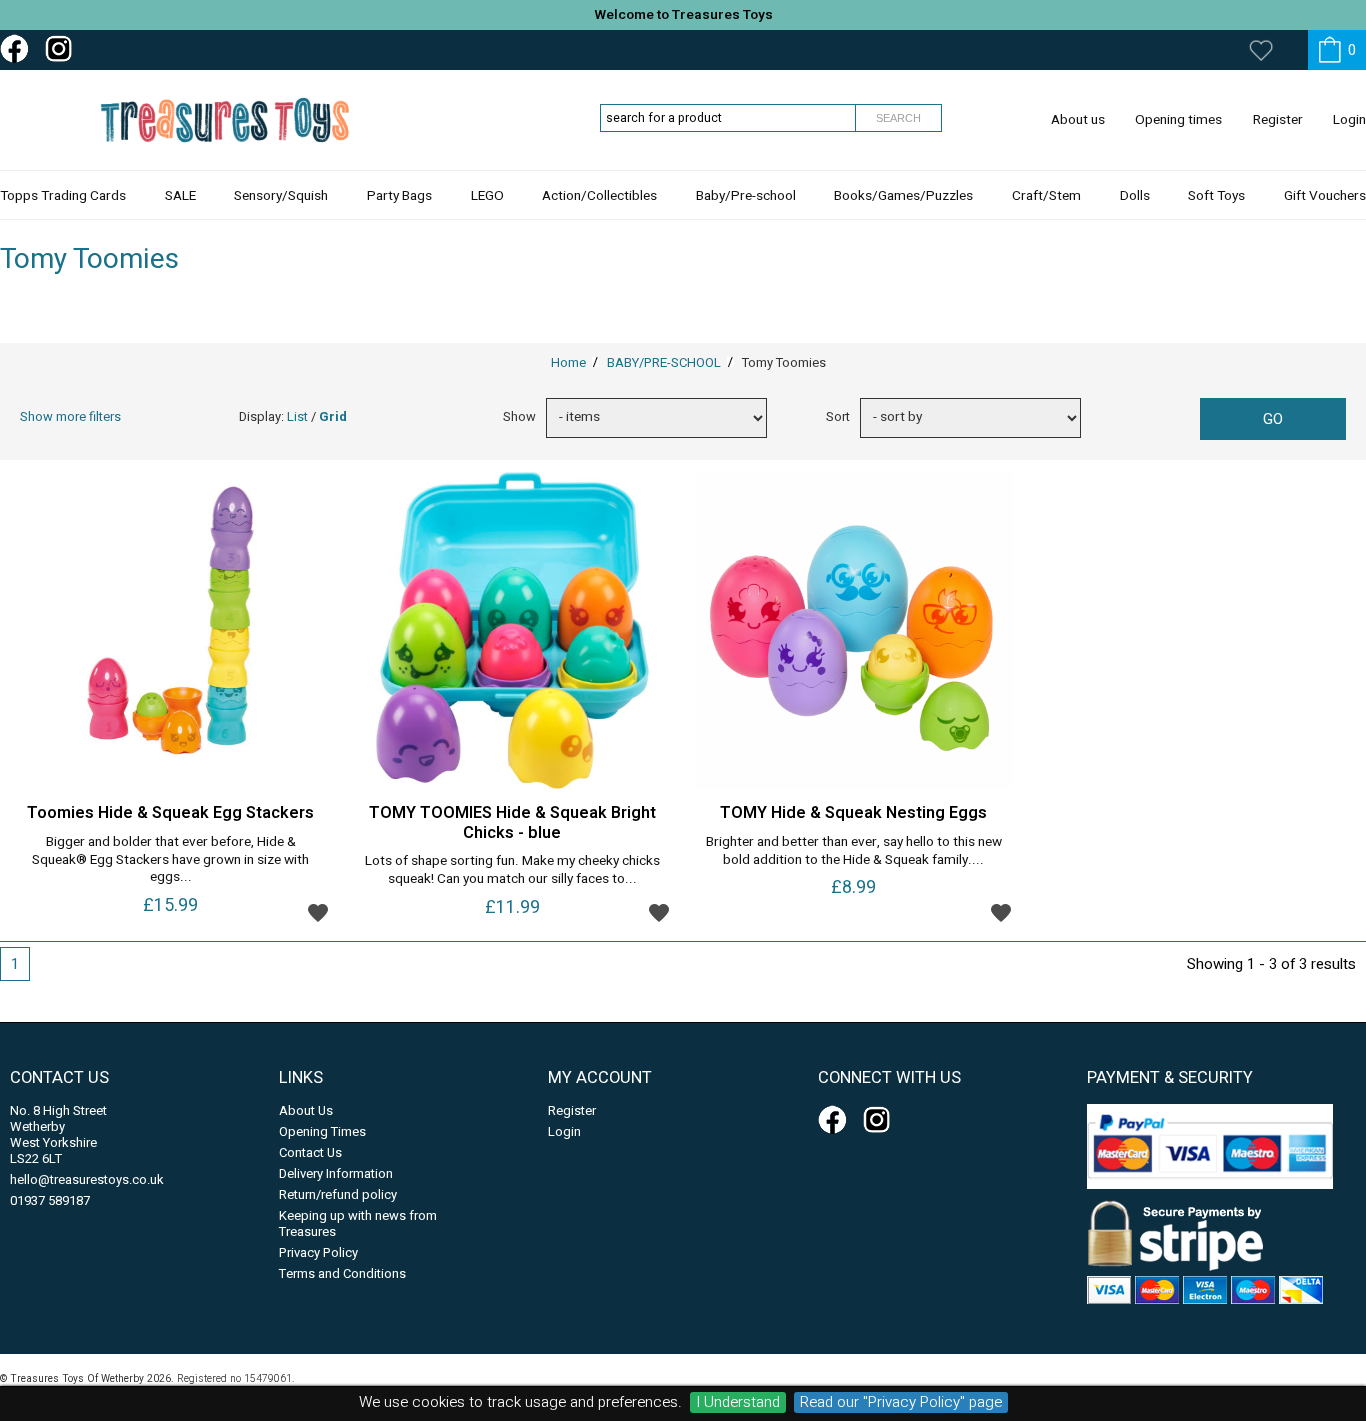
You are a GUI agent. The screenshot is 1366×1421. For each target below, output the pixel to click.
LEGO (487, 196)
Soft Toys (1216, 196)
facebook (18, 49)
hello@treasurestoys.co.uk (87, 1179)
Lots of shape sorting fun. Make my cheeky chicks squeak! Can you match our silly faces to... (512, 871)
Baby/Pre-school (746, 196)
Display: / (293, 416)
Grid (333, 416)
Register (1278, 120)
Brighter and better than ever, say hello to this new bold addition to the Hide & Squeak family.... (854, 852)
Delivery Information (336, 1173)
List (297, 416)
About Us (306, 1110)
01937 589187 (50, 1200)
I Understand (738, 1402)
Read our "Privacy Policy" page (901, 1402)
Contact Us (310, 1152)
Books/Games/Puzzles (903, 196)
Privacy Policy (318, 1252)
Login (1349, 120)
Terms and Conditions (342, 1273)
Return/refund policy (338, 1194)
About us (1078, 120)
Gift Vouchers (1325, 196)
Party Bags (399, 196)
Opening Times (322, 1131)
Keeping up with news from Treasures (358, 1223)
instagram (63, 49)
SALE (180, 196)
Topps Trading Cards (63, 196)
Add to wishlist (318, 912)
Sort (838, 416)
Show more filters (70, 416)
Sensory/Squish (281, 196)
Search (898, 118)
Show (519, 416)
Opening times (1178, 120)
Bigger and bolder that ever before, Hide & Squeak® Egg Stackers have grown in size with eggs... (170, 860)
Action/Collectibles (599, 196)
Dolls (1135, 196)
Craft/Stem (1046, 196)
